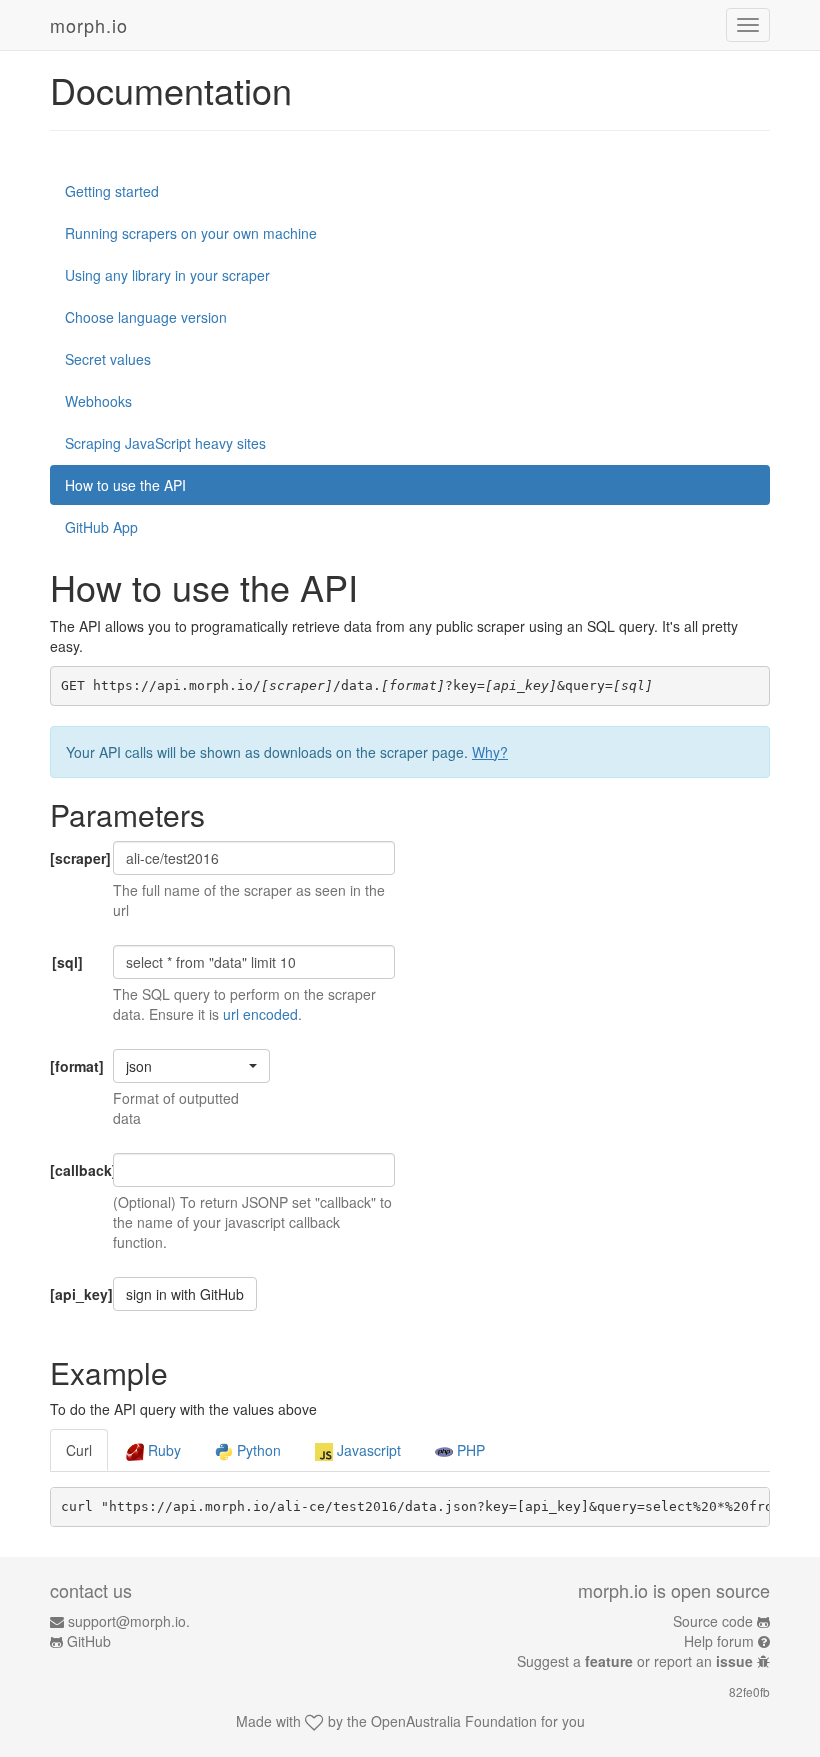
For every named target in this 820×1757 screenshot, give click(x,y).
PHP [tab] (469, 1450)
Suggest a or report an (635, 1661)
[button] (192, 1066)
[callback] (74, 1170)
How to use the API (125, 485)
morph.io (89, 25)
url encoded (260, 1014)
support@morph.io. (129, 1621)
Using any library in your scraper (167, 275)
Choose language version (146, 317)
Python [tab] (257, 1450)
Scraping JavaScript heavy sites (165, 443)
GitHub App (101, 527)
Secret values (108, 359)
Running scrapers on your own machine (191, 233)
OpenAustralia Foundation (454, 1721)
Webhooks (98, 401)
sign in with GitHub (185, 1294)
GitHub (89, 1641)
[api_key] (74, 1294)
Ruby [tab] (162, 1450)
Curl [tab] (79, 1450)
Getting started (112, 191)
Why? (490, 752)
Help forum (719, 1641)
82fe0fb (749, 1691)
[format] (74, 1066)
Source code (713, 1621)
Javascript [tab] (367, 1450)
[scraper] (74, 858)
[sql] (67, 962)
